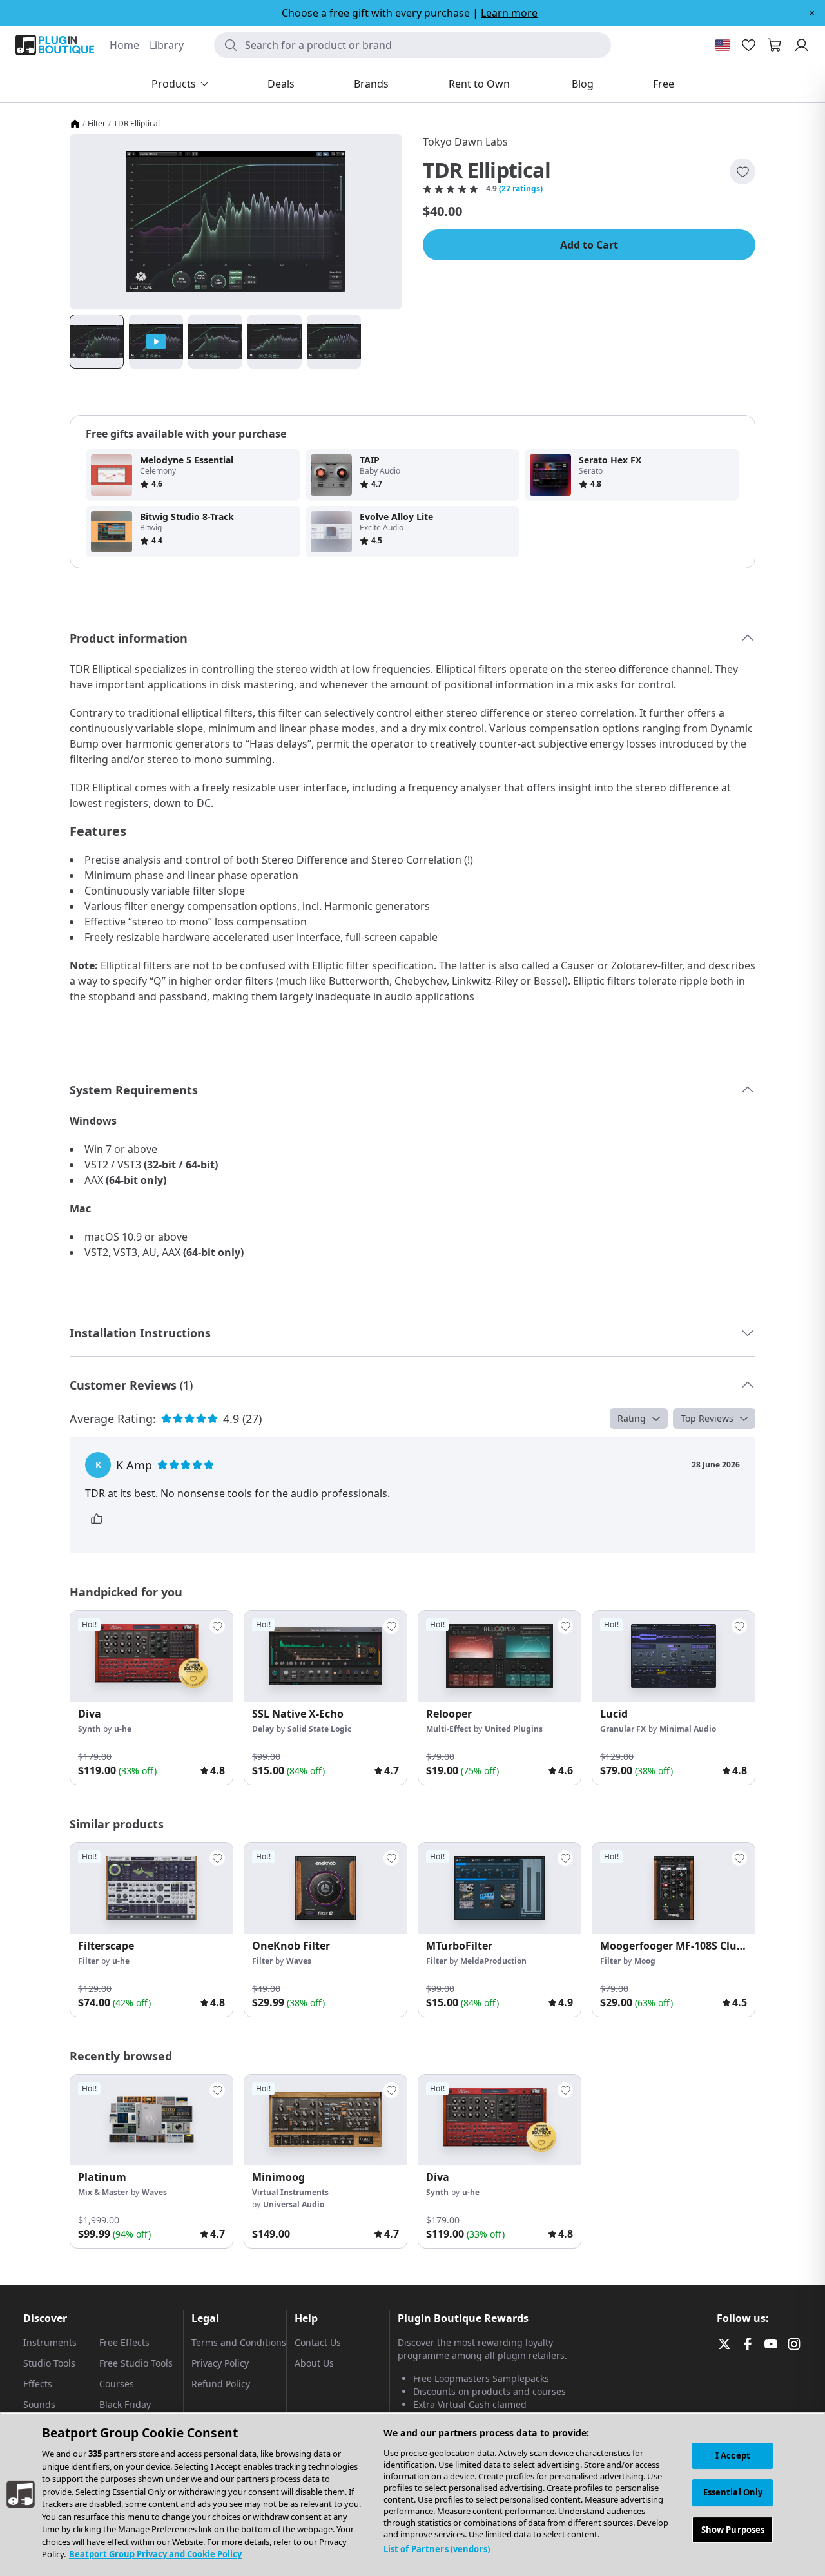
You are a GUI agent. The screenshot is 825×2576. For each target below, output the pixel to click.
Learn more (509, 13)
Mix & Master (103, 2192)
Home (124, 45)
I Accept (733, 2455)
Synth (89, 1729)
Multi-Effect (449, 1729)
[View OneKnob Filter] (325, 1888)
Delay (263, 1729)
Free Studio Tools (136, 2363)
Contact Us (318, 2342)
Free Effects (124, 2342)
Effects (38, 2384)
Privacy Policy (220, 2363)
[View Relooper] (500, 1656)
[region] (412, 2494)
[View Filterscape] (151, 1888)
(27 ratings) (521, 189)
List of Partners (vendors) (437, 2549)
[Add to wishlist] (742, 171)
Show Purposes (733, 2530)
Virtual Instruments (290, 2192)
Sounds (39, 2404)
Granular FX (623, 1729)
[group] (151, 1698)
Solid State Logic (319, 1729)
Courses (117, 2384)
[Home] (75, 124)
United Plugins (514, 1729)
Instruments (50, 2342)
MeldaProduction (493, 1961)
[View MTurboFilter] (500, 1888)
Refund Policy (221, 2384)
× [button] (812, 13)
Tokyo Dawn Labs (465, 142)
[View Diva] (151, 1656)
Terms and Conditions (239, 2342)
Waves (299, 1961)
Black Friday (125, 2404)
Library (167, 45)
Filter (97, 124)
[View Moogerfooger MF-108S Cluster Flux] (674, 1888)
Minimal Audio (688, 1729)
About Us (314, 2363)
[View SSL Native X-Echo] (325, 1656)
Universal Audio (294, 2204)
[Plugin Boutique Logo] (55, 45)
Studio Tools (49, 2363)
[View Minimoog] (325, 2120)
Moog (645, 1961)
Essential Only (733, 2493)
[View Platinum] (151, 2120)
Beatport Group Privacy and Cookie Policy (155, 2554)
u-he (123, 1729)
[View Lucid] (674, 1656)
